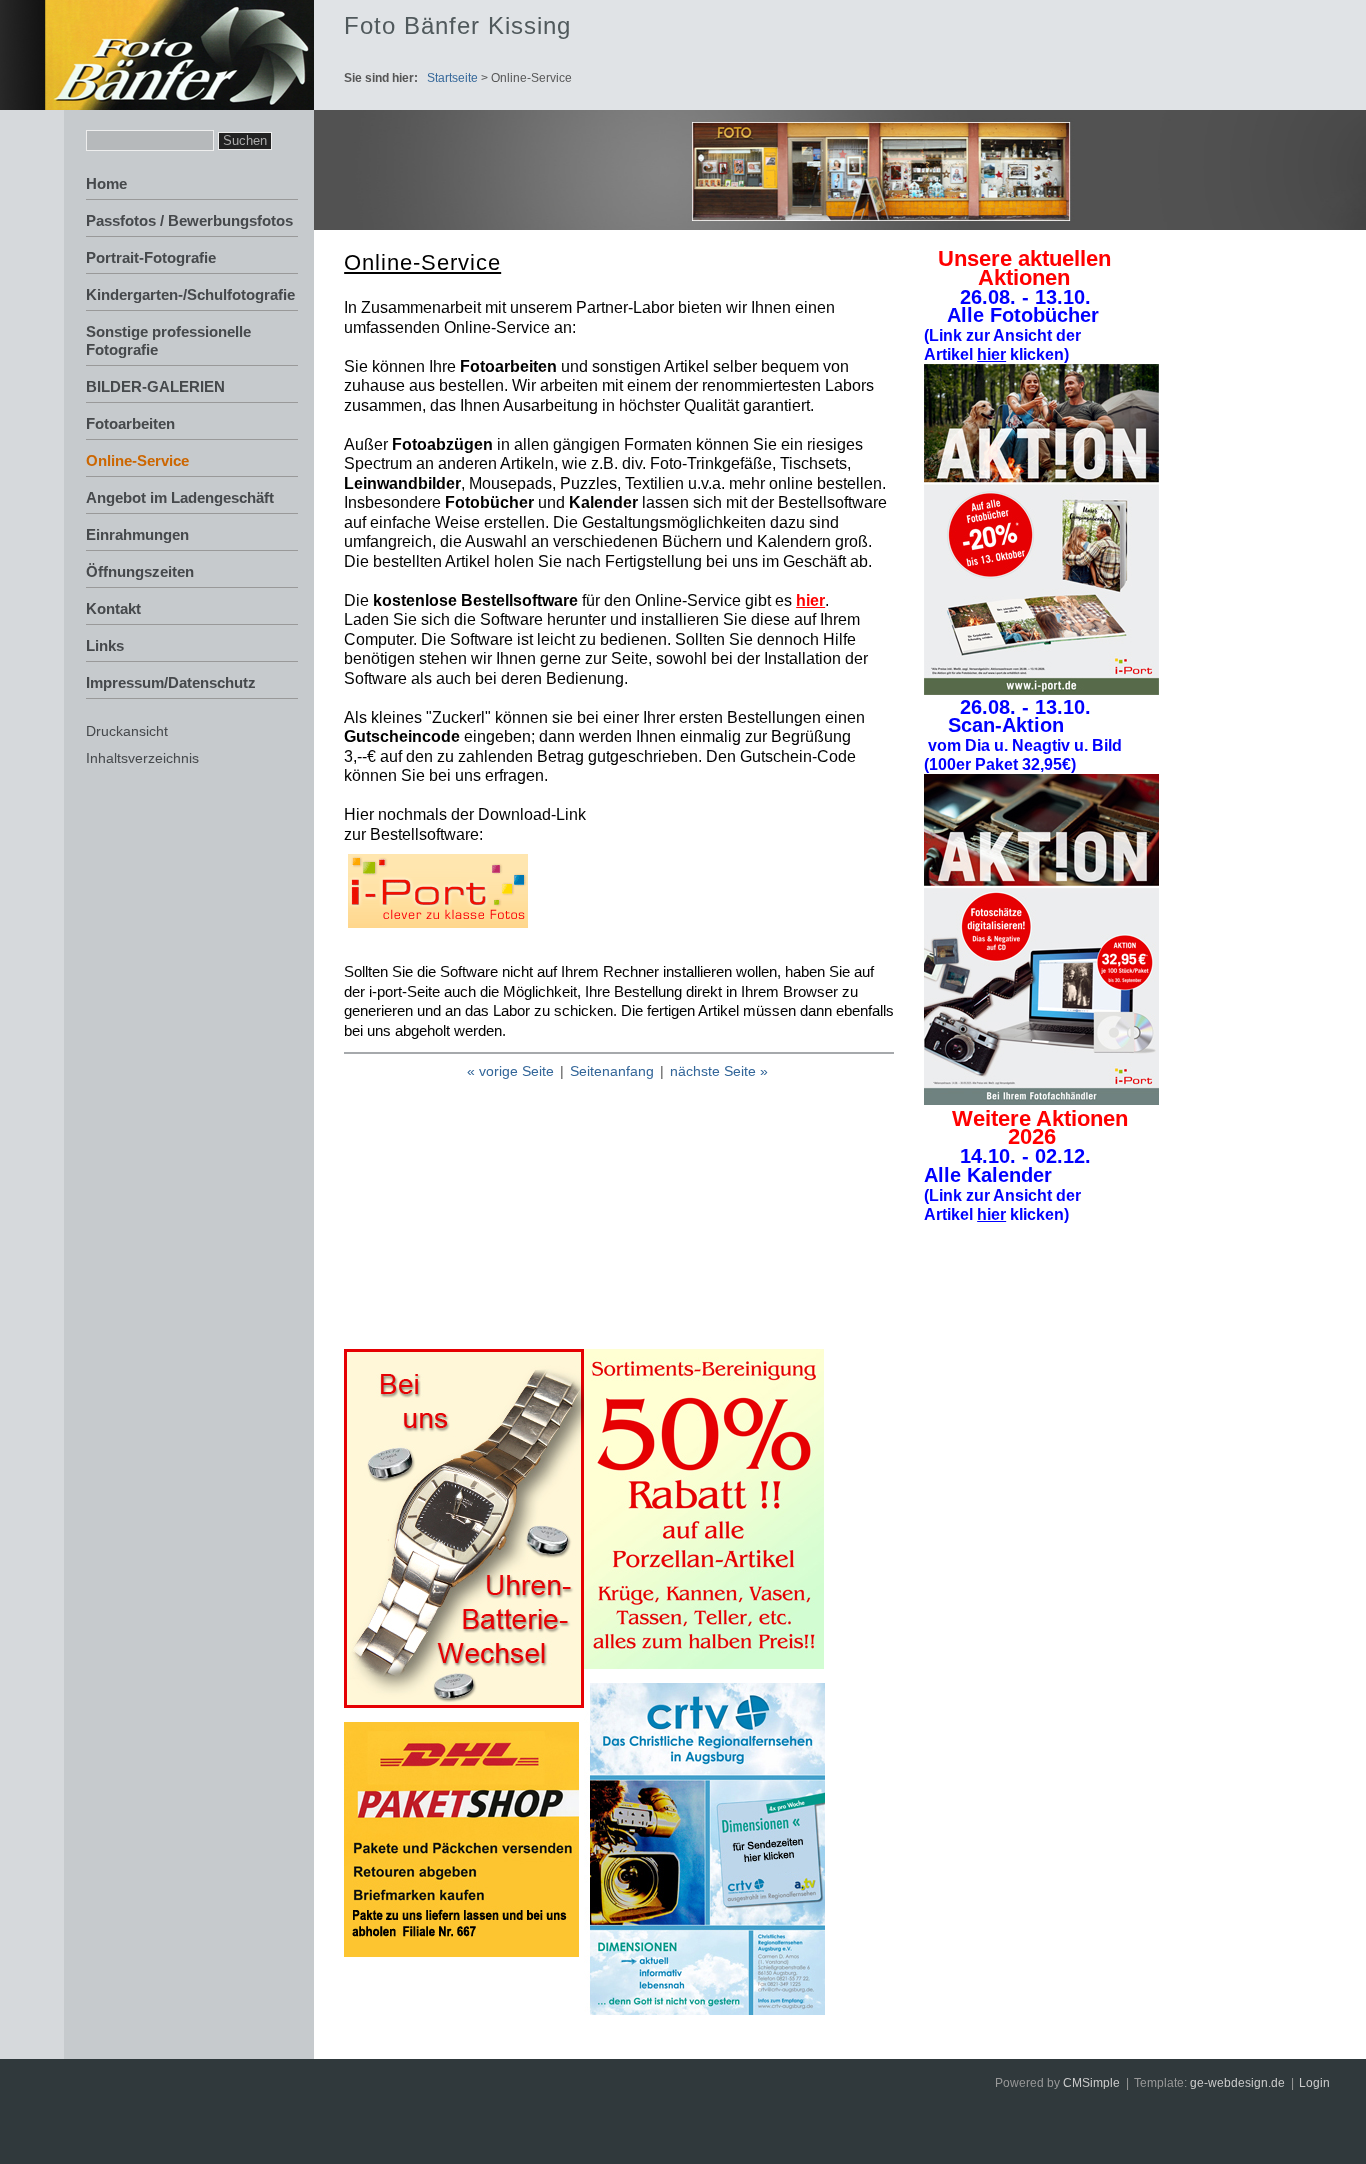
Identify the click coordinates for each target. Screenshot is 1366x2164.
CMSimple (1091, 2083)
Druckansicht (127, 731)
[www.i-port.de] (438, 922)
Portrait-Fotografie (151, 257)
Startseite (452, 78)
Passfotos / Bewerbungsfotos (189, 220)
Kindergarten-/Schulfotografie (190, 294)
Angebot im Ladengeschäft (180, 497)
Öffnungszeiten (140, 571)
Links (105, 645)
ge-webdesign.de (1237, 2083)
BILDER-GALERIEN (155, 386)
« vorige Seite (510, 1071)
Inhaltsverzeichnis (142, 758)
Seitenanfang (612, 1071)
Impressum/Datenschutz (171, 682)
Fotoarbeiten (130, 423)
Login (1314, 2083)
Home (106, 183)
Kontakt (113, 608)
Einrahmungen (137, 534)
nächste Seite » (719, 1071)
